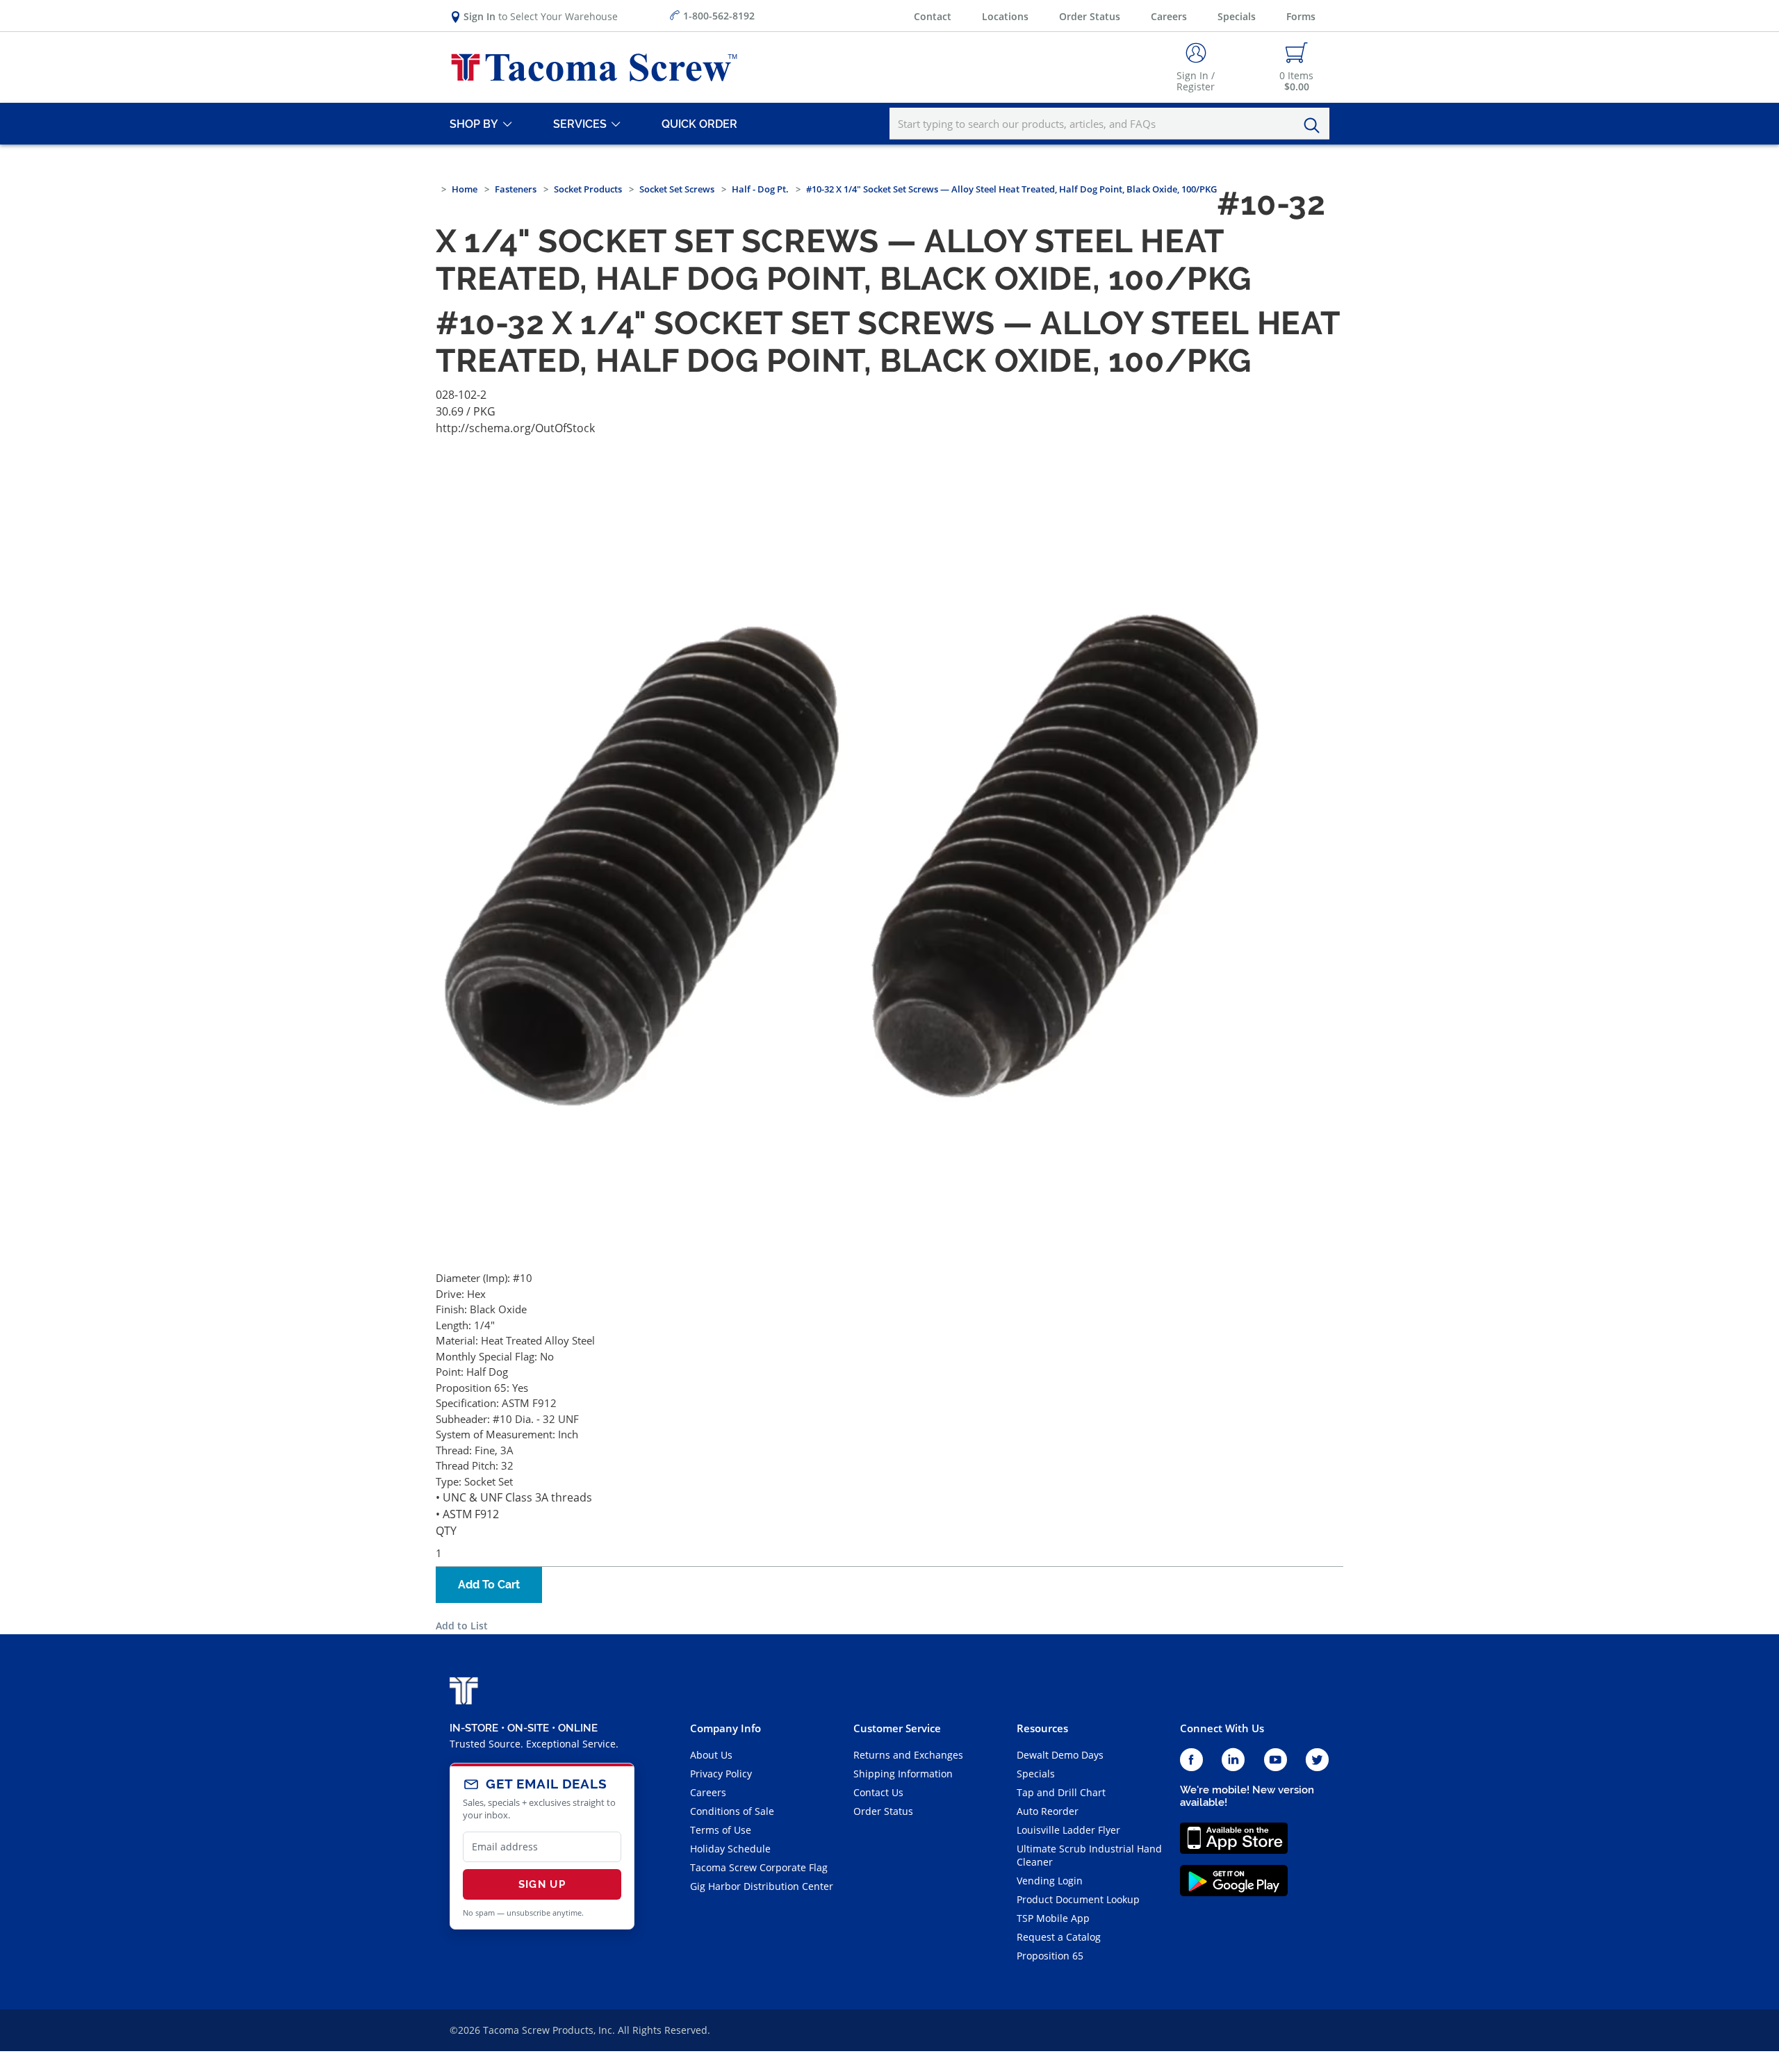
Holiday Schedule (730, 1849)
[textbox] (1109, 124)
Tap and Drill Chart (1061, 1792)
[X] (1318, 1760)
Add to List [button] (462, 1626)
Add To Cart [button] (489, 1585)
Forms (1301, 16)
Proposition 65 (1050, 1956)
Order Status (1090, 16)
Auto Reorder (1048, 1811)
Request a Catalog (1059, 1937)
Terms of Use (721, 1830)
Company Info (725, 1728)
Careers (1169, 16)
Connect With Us (1222, 1728)
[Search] (1315, 126)
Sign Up (542, 1884)
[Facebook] (1191, 1760)
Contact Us (878, 1792)
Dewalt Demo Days (1060, 1755)
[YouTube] (1276, 1760)
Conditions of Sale (732, 1811)
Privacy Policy (721, 1774)
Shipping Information (903, 1774)
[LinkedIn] (1233, 1760)
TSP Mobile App (1053, 1918)
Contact (933, 16)
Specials (1237, 16)
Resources (1042, 1728)
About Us (711, 1755)
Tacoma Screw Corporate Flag (759, 1867)
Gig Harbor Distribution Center (762, 1886)
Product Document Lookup (1078, 1899)
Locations (1005, 16)
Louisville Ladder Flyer (1068, 1830)
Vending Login (1050, 1881)
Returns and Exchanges (908, 1755)
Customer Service (897, 1728)
